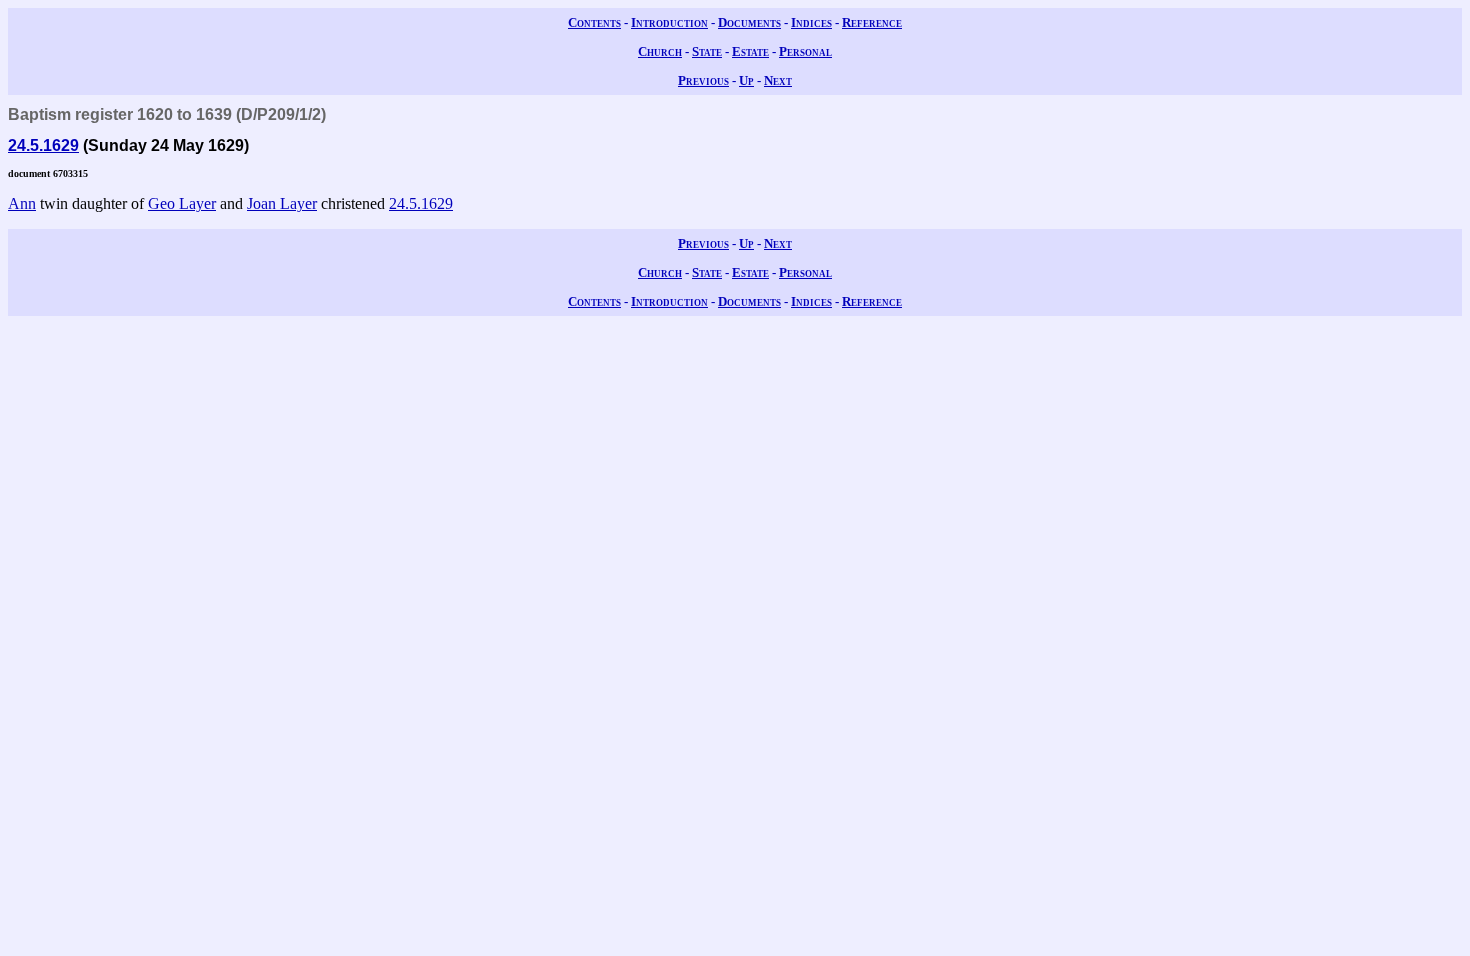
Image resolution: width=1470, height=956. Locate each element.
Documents (749, 22)
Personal (805, 51)
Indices (811, 22)
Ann (22, 203)
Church (660, 51)
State (707, 51)
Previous (703, 80)
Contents (594, 22)
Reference (872, 22)
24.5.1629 (43, 145)
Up (746, 80)
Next (778, 80)
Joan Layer (282, 203)
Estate (750, 51)
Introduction (669, 22)
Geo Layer (182, 203)
